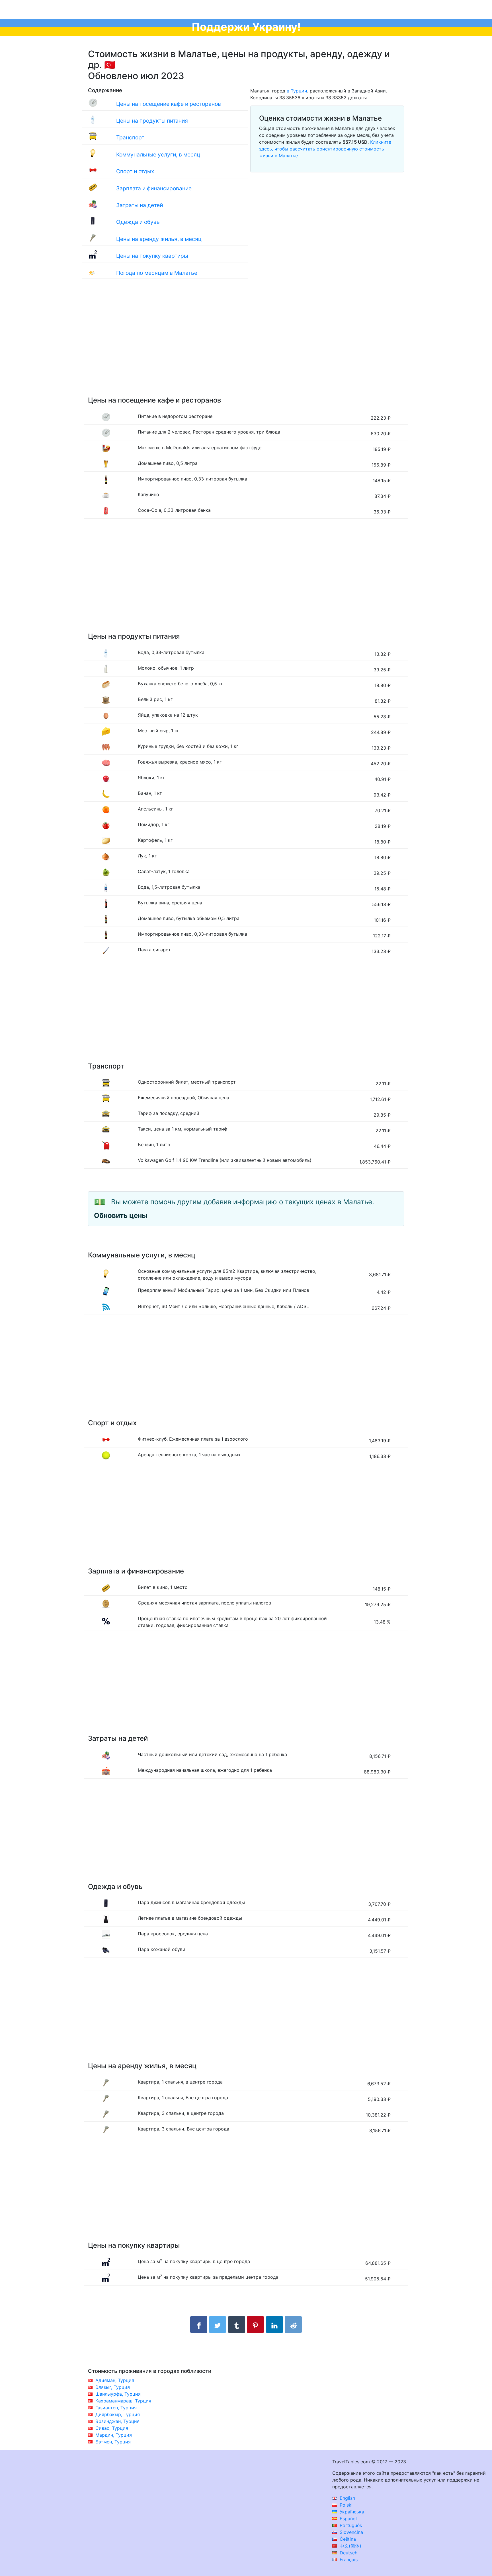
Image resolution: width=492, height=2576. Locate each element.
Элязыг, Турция (113, 2387)
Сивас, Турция (112, 2428)
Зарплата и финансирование (154, 188)
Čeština (347, 2539)
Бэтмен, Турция (113, 2442)
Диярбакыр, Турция (118, 2414)
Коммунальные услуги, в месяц (158, 154)
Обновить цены (121, 1215)
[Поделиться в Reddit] (293, 2325)
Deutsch (348, 2553)
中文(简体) (350, 2546)
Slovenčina (351, 2532)
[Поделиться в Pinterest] (255, 2325)
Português (350, 2525)
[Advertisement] (246, 343)
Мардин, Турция (114, 2435)
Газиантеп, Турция (116, 2408)
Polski (345, 2505)
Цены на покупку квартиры (152, 256)
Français (348, 2559)
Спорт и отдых (135, 171)
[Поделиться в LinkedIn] (274, 2325)
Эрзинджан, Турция (117, 2421)
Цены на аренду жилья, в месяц (159, 239)
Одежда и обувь (138, 222)
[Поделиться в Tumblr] (237, 2325)
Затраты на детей (140, 205)
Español (348, 2519)
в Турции (297, 91)
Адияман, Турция (115, 2380)
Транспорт (130, 137)
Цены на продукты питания (152, 121)
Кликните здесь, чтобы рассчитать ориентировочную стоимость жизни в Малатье (325, 149)
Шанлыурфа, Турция (118, 2394)
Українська (351, 2512)
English (347, 2498)
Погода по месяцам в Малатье (157, 273)
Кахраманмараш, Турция (123, 2401)
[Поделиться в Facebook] (199, 2325)
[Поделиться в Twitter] (218, 2325)
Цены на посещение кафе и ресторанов (169, 104)
